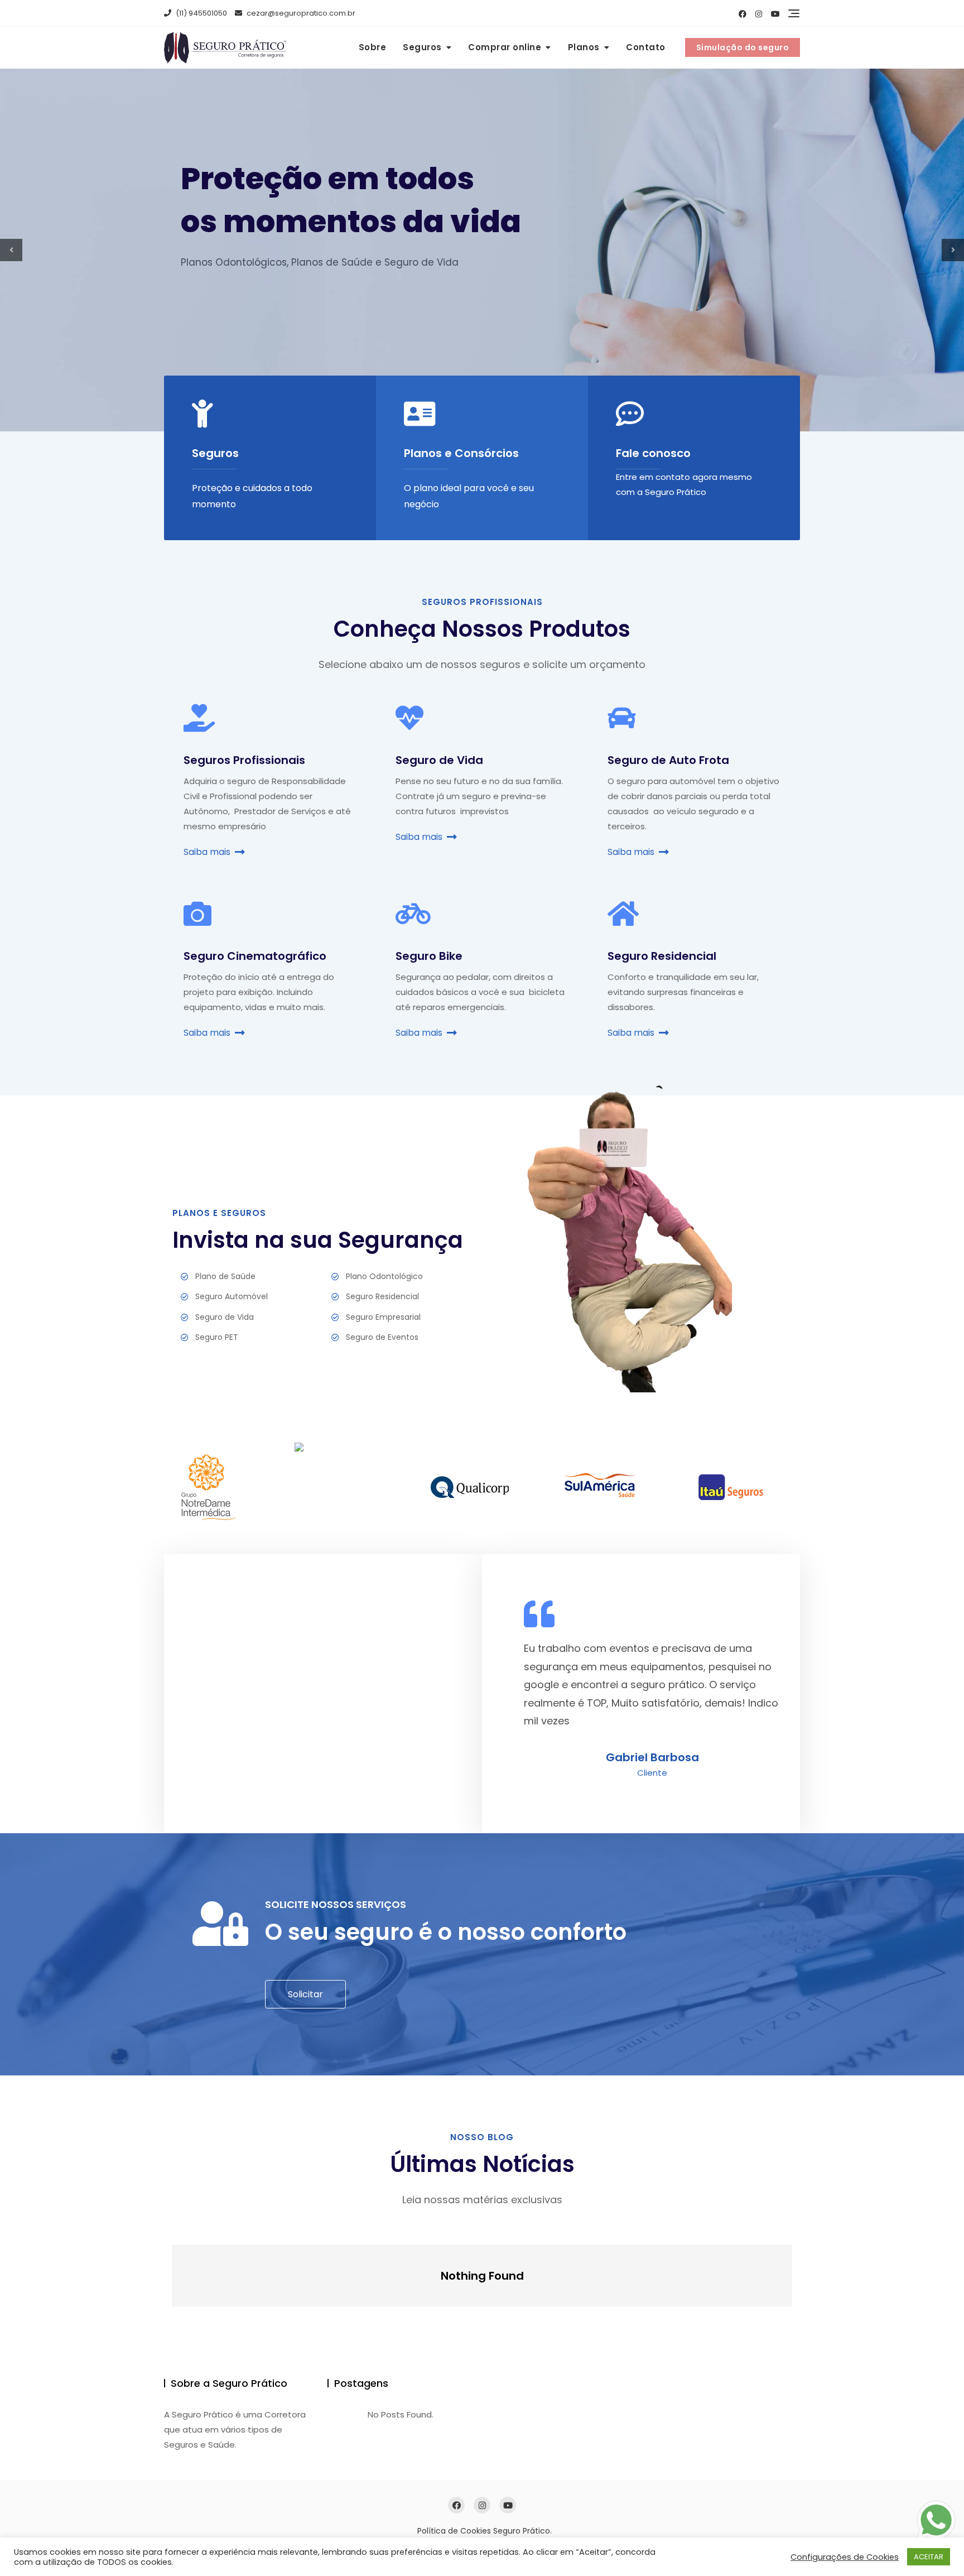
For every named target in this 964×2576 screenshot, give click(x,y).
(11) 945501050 (201, 13)
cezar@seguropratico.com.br (300, 13)
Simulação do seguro (743, 47)
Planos (584, 47)
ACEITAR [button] (929, 2557)
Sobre (373, 47)
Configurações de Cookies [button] (845, 2557)
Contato (646, 47)
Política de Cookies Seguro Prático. (485, 2531)
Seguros (422, 47)
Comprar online (505, 47)
